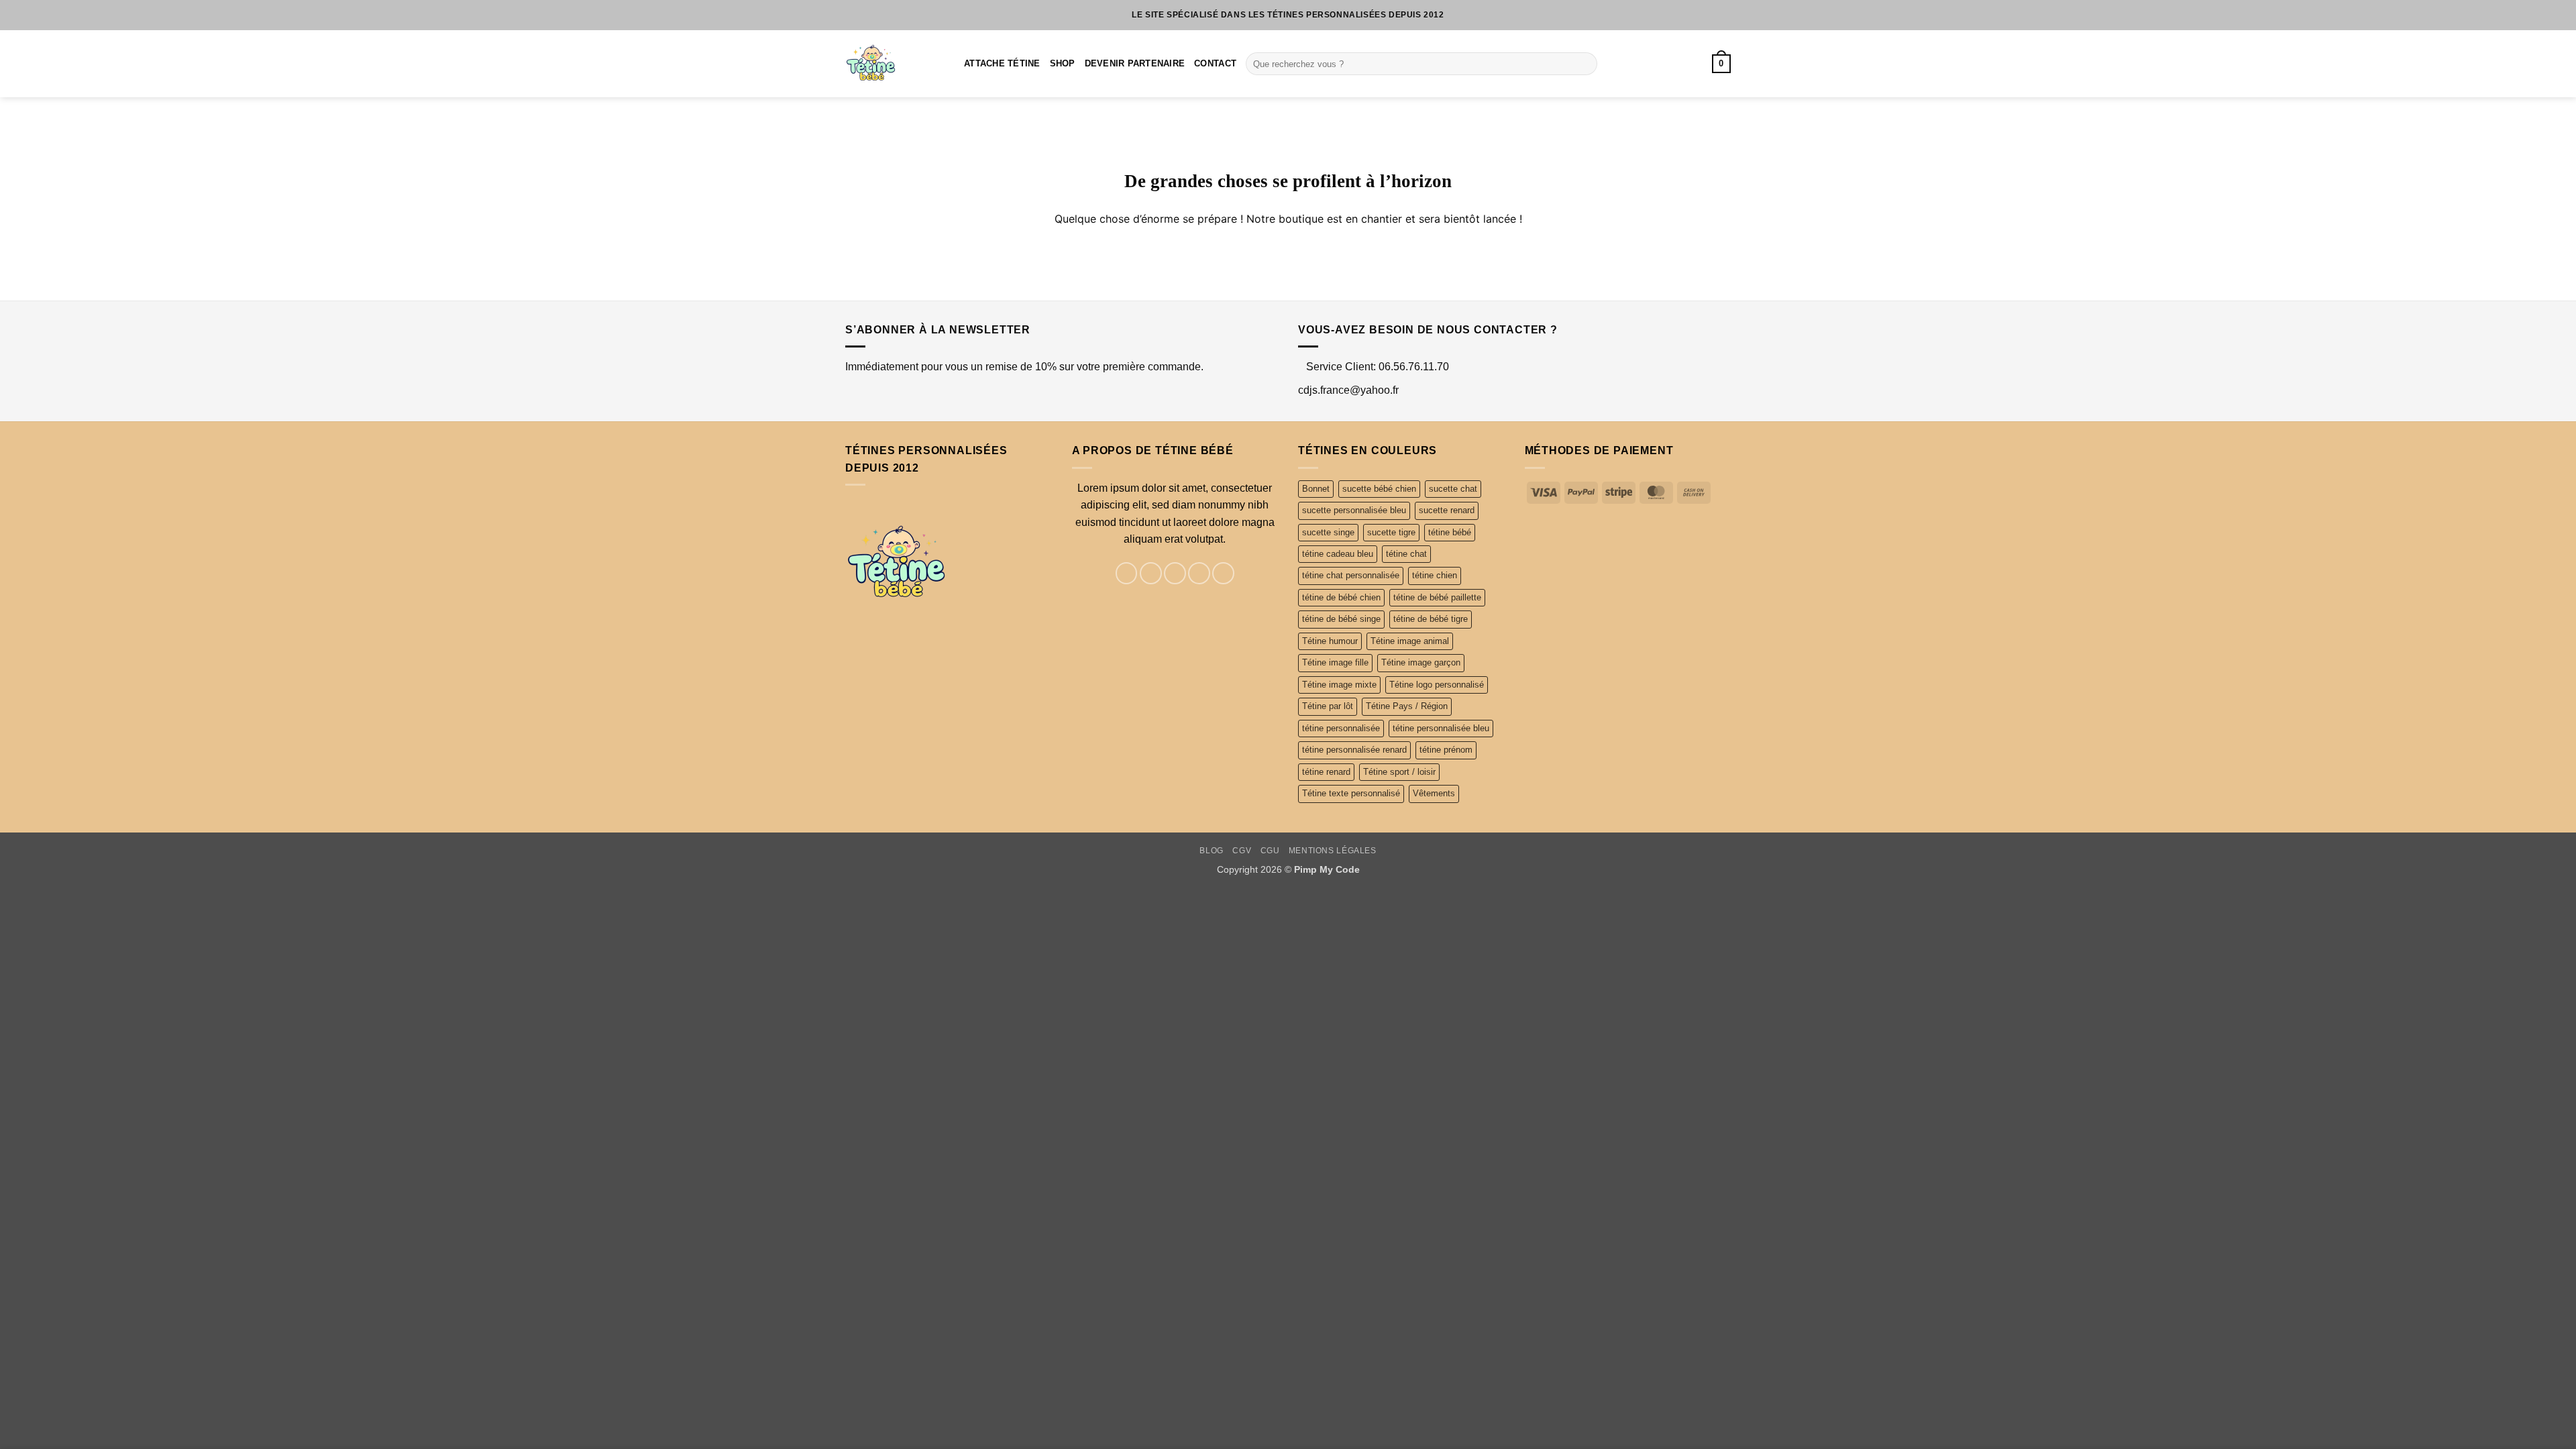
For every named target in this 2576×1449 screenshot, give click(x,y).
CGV (1242, 851)
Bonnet (1316, 489)
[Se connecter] (1696, 64)
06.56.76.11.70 (1414, 367)
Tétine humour (1330, 641)
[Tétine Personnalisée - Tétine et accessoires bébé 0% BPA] (895, 64)
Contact (1215, 63)
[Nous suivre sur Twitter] (1175, 573)
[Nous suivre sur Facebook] (1127, 573)
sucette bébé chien (1379, 489)
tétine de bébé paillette (1437, 597)
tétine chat (1406, 554)
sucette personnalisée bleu (1354, 510)
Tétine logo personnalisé (1437, 685)
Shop (1063, 63)
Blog (1211, 851)
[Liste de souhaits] (1674, 64)
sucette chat (1453, 489)
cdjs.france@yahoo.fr (1348, 390)
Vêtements (1434, 793)
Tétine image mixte (1339, 685)
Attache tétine (1002, 63)
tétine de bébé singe (1341, 619)
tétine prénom (1446, 750)
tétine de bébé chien (1341, 597)
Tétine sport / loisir (1399, 772)
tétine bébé (1450, 532)
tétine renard (1326, 772)
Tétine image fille (1335, 662)
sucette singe (1328, 532)
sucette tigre (1391, 532)
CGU (1270, 851)
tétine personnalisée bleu (1441, 728)
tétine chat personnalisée (1351, 575)
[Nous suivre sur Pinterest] (1223, 573)
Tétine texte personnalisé (1351, 793)
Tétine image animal (1410, 641)
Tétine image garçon (1421, 662)
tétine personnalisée (1341, 728)
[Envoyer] (1584, 64)
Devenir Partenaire (1135, 63)
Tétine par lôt (1328, 706)
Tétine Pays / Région (1407, 706)
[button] (1721, 64)
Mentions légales (1333, 851)
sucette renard (1447, 510)
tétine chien (1435, 575)
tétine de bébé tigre (1431, 619)
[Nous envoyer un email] (1199, 573)
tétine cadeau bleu (1338, 554)
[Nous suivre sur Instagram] (1151, 573)
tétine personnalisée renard (1354, 750)
